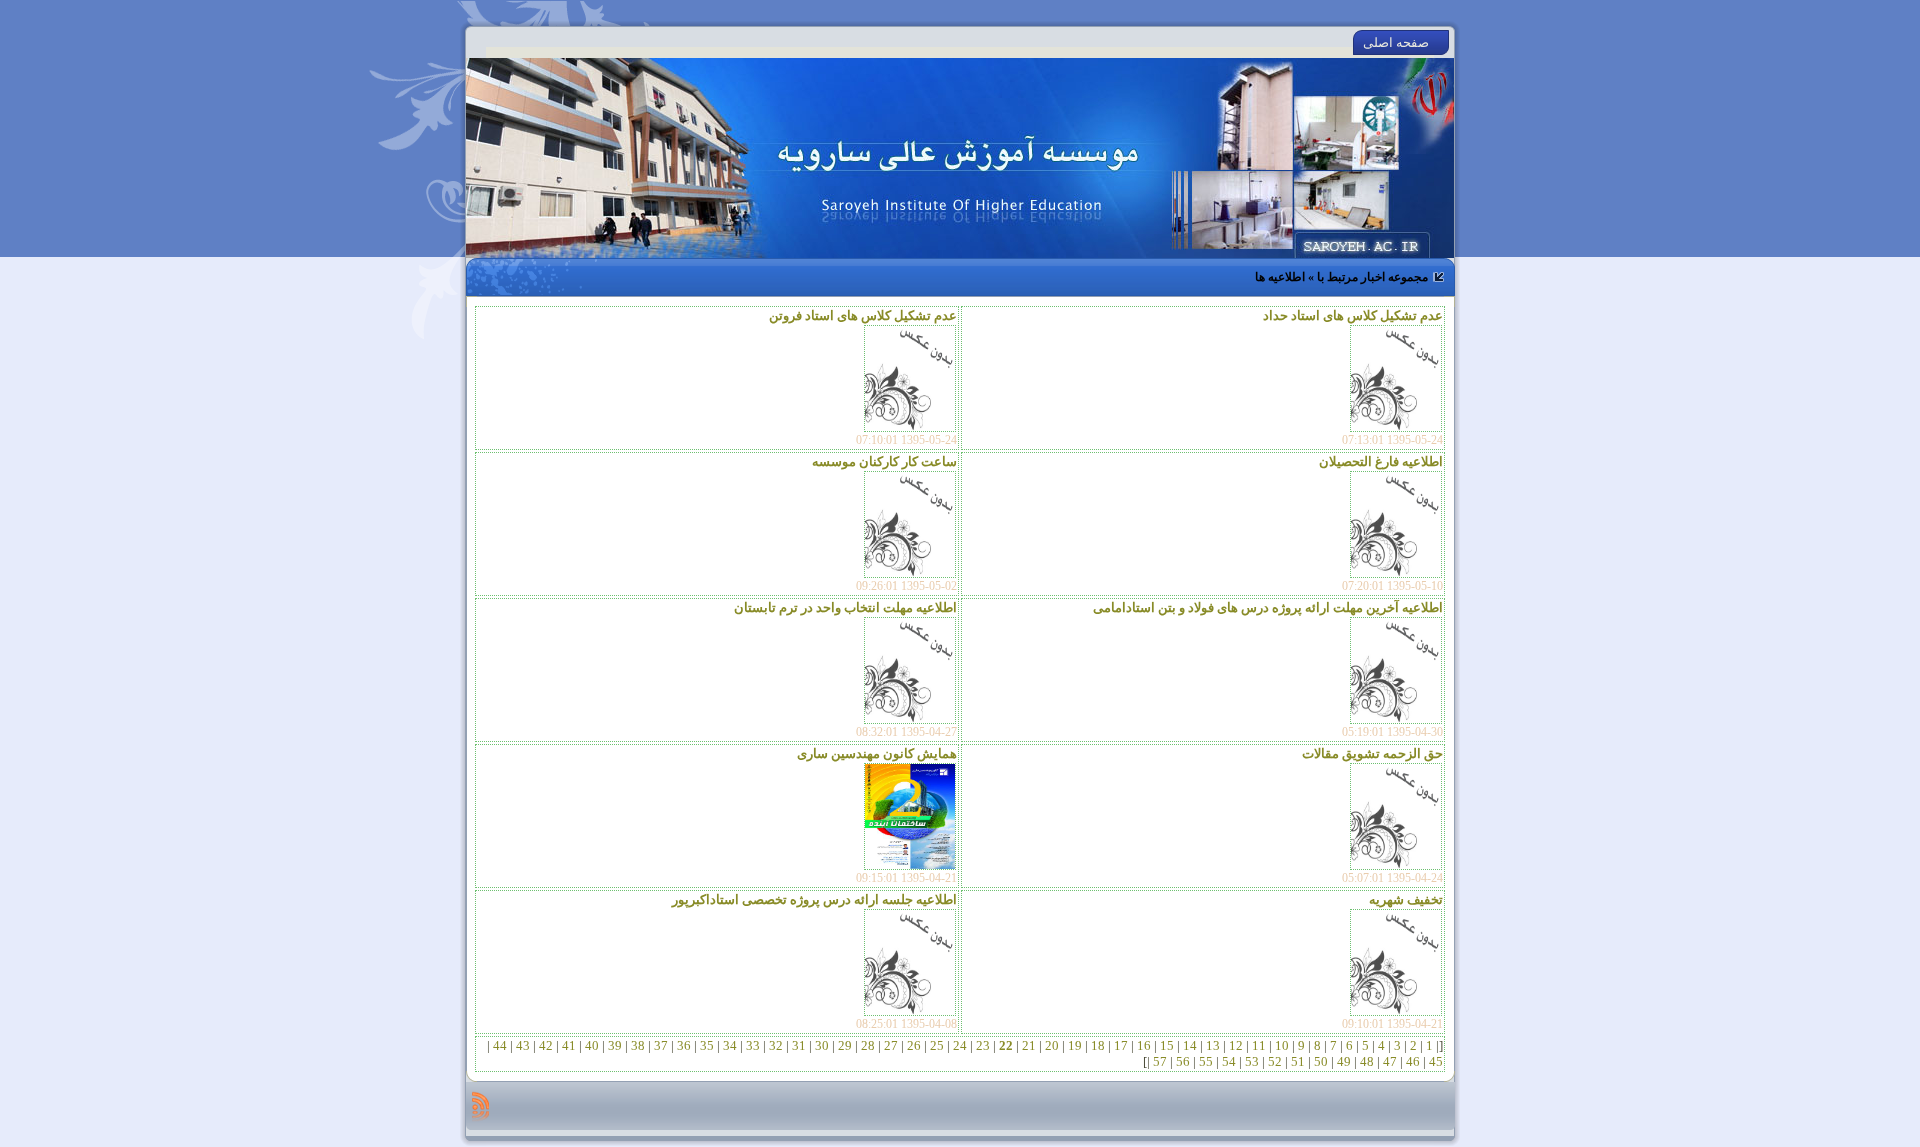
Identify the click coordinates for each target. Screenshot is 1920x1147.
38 (638, 1045)
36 (684, 1045)
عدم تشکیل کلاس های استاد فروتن (863, 315)
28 (868, 1045)
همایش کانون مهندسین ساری (877, 753)
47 (1390, 1061)
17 (1121, 1045)
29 (845, 1045)
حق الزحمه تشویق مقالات (1372, 753)
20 (1052, 1045)
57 (1160, 1061)
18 (1098, 1045)
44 (500, 1045)
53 (1252, 1061)
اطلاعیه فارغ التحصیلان (1381, 461)
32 (776, 1045)
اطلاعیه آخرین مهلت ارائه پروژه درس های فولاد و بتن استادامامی (1268, 607)
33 (753, 1045)
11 (1259, 1045)
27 (891, 1045)
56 (1183, 1061)
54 (1229, 1061)
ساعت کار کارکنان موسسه (884, 461)
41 (569, 1045)
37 (661, 1045)
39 (615, 1045)
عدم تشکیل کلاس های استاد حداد (1353, 315)
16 (1144, 1045)
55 (1206, 1061)
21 (1029, 1045)
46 (1413, 1061)
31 (799, 1045)
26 (914, 1045)
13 (1213, 1045)
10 (1282, 1045)
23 (983, 1045)
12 (1236, 1045)
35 (707, 1045)
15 (1167, 1045)
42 (546, 1045)
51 (1298, 1061)
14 (1190, 1045)
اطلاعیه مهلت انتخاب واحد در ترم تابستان (845, 607)
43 (523, 1045)
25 (937, 1045)
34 (730, 1045)
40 (592, 1045)
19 (1075, 1045)
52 (1275, 1061)
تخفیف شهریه (1406, 899)
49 (1344, 1061)
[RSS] (480, 1106)
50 (1321, 1061)
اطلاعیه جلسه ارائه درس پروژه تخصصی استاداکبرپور (814, 899)
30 (822, 1045)
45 (1434, 1061)
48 (1367, 1061)
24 (960, 1045)
